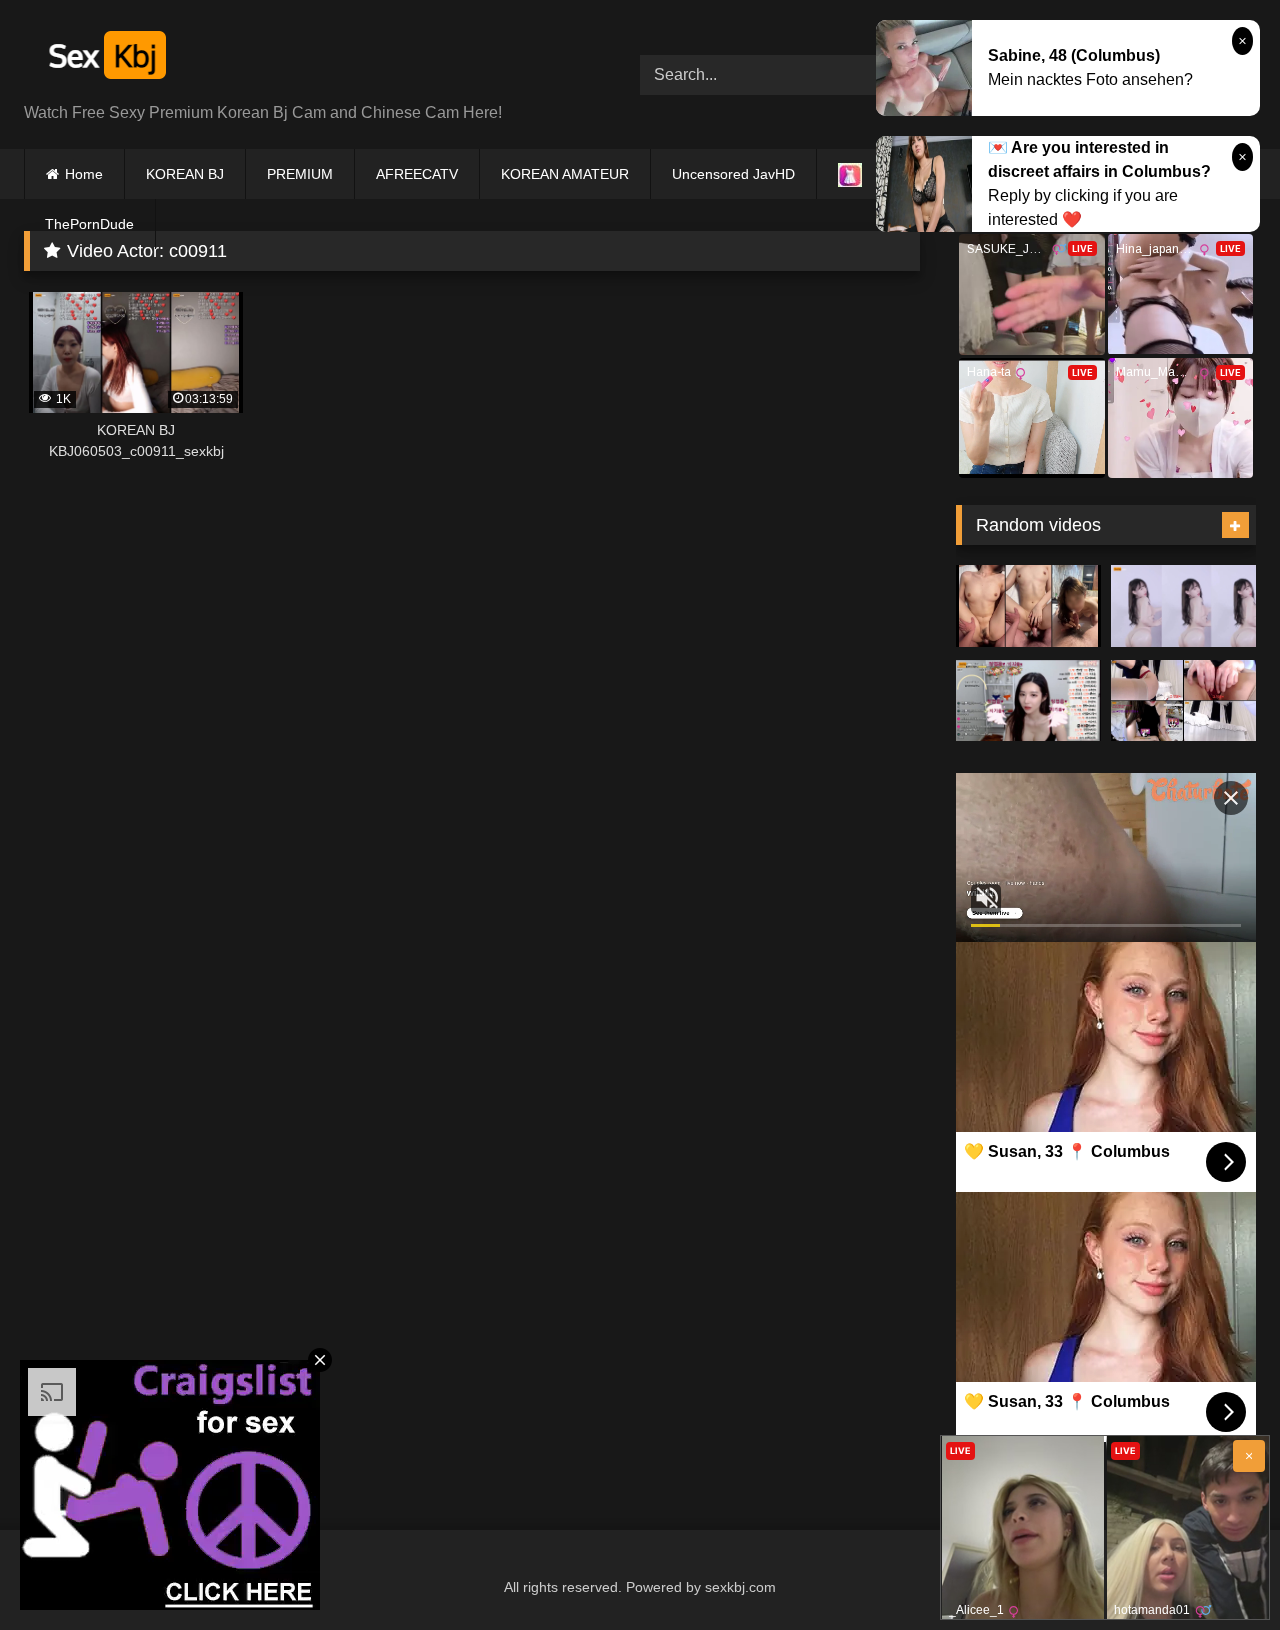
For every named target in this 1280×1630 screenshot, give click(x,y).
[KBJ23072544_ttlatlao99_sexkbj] (1183, 606)
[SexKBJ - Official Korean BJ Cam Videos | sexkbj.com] (105, 58)
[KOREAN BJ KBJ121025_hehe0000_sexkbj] (1183, 701)
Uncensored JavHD (733, 174)
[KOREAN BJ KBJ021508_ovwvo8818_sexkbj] (1028, 701)
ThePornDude (89, 224)
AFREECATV (417, 174)
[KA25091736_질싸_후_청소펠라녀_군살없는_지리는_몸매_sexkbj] (1028, 606)
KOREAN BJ (185, 174)
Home (84, 174)
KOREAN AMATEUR (565, 174)
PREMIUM (300, 174)
